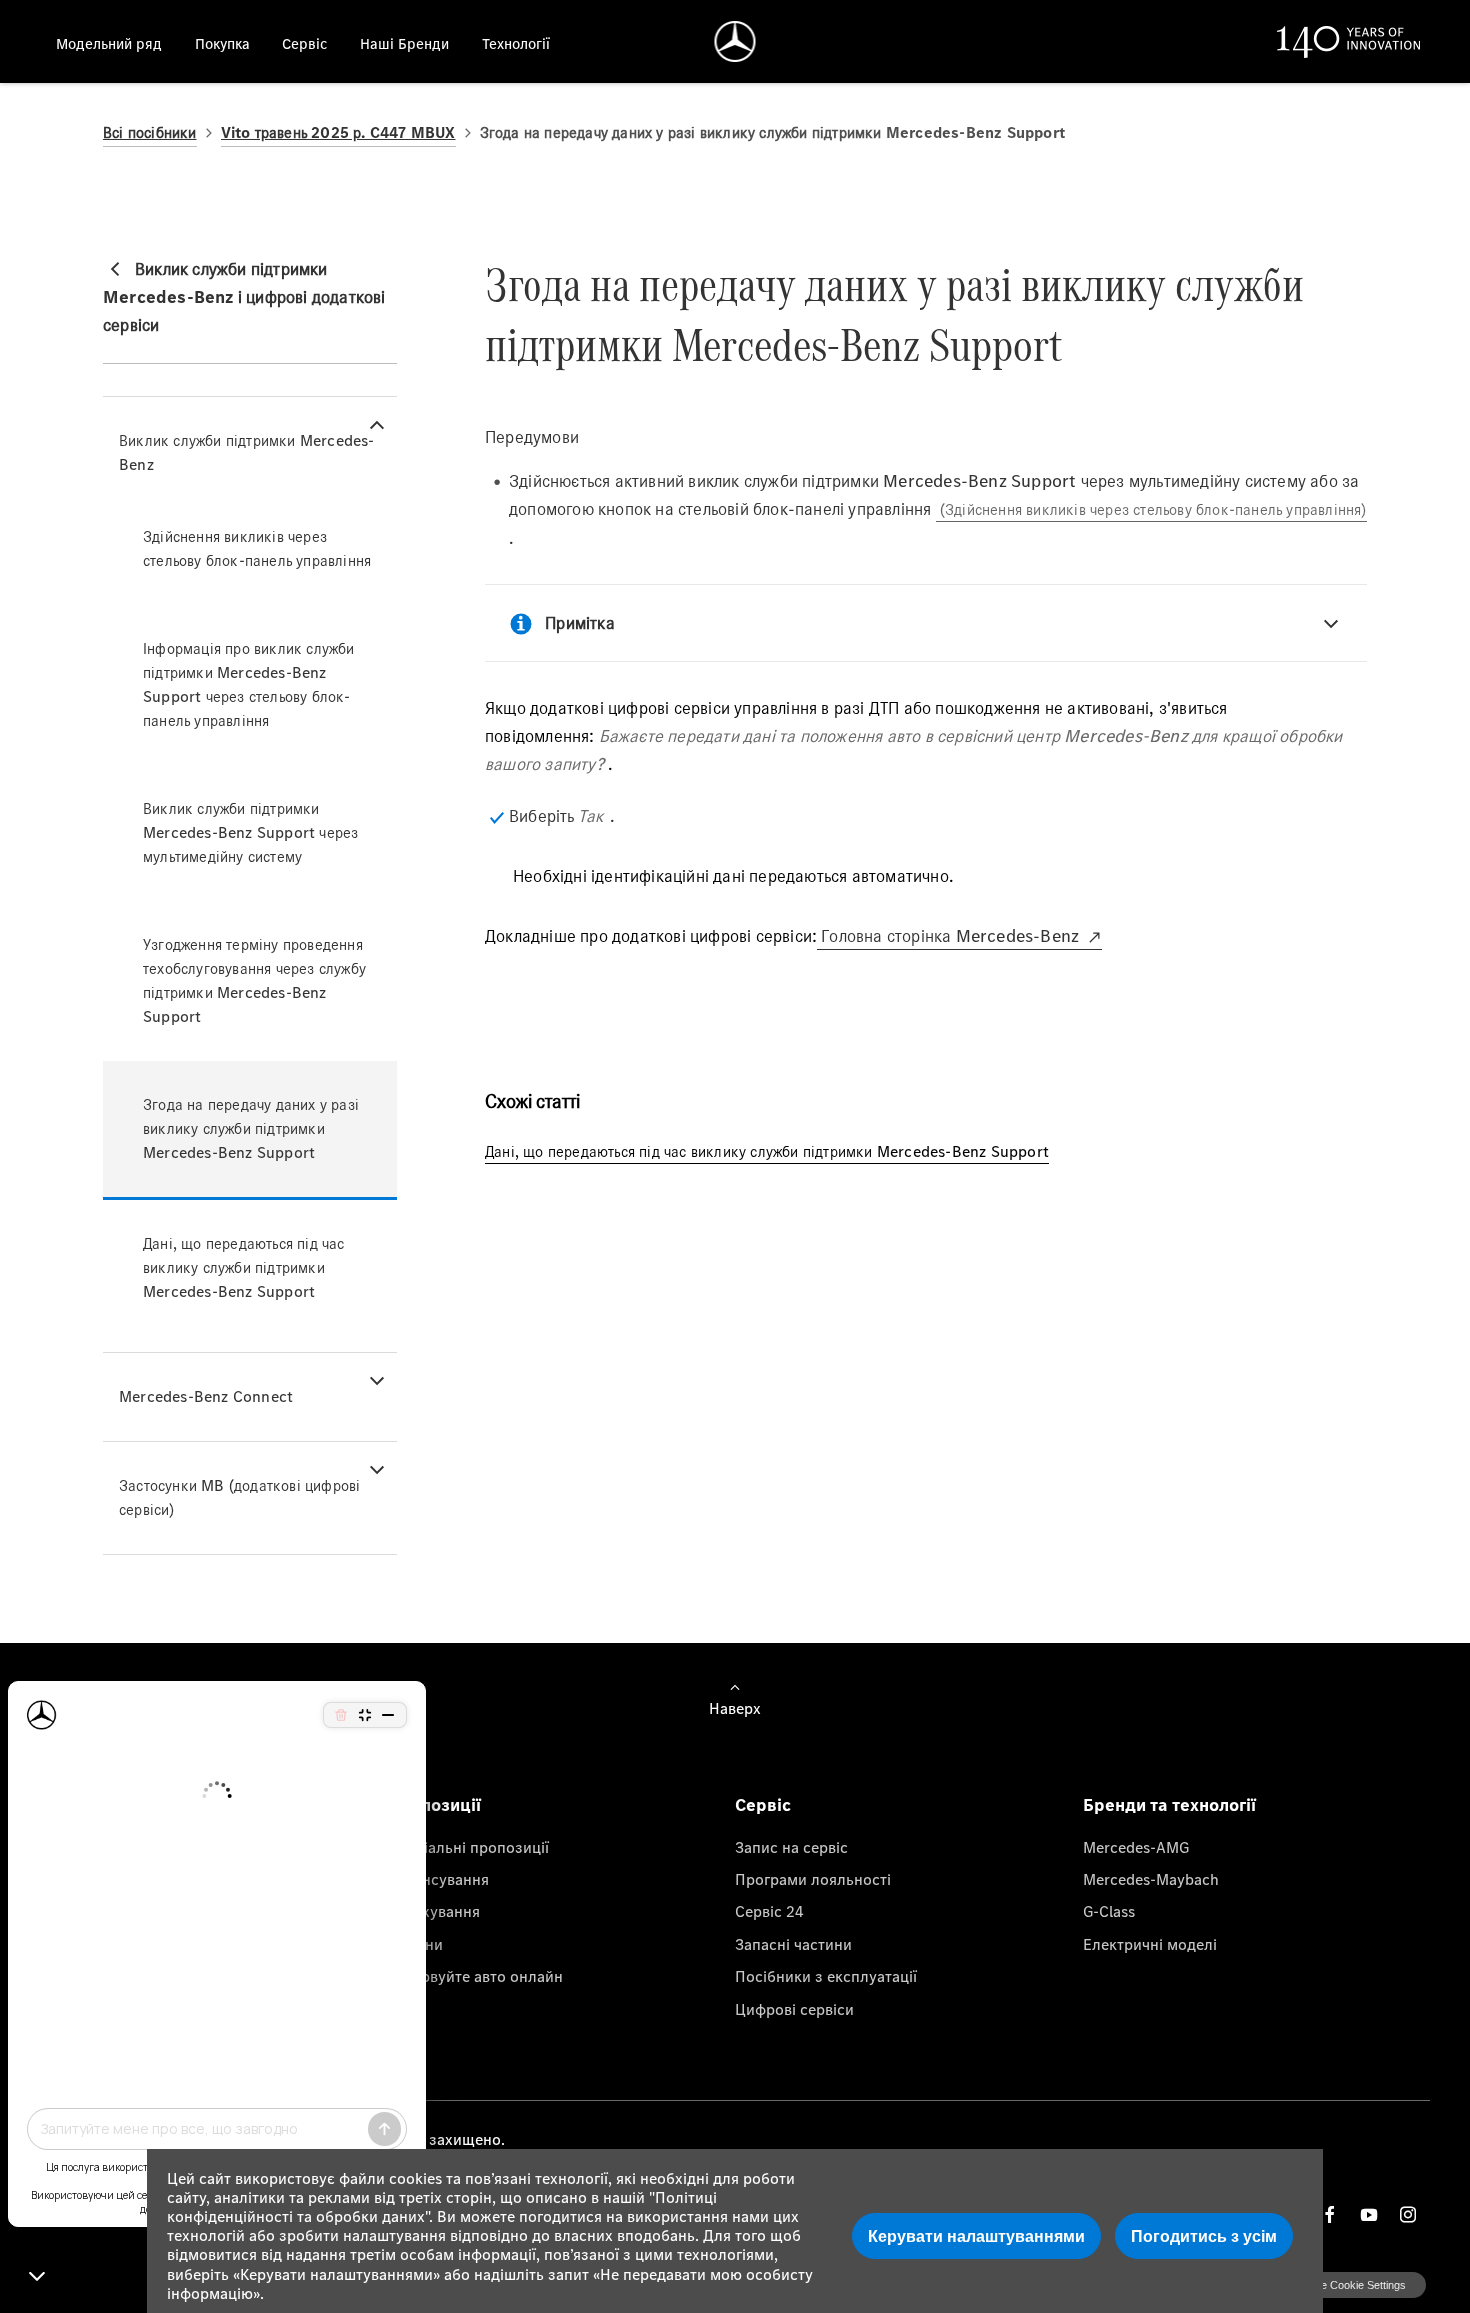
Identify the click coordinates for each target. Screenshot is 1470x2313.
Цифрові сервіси (794, 2009)
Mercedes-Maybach (1151, 1879)
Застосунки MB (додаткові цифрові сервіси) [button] (239, 1497)
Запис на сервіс (791, 1847)
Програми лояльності (813, 1879)
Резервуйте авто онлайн (475, 1976)
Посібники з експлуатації (826, 1976)
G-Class (1109, 1911)
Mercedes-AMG (1136, 1847)
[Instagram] (1408, 2214)
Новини (415, 1944)
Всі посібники (150, 132)
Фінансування (438, 1879)
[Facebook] (1330, 2214)
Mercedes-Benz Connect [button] (206, 1396)
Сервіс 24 (769, 1911)
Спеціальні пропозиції (468, 1847)
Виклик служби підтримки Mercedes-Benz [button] (247, 452)
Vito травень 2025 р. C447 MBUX (338, 132)
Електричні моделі (1150, 1944)
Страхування (434, 1911)
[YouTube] (1369, 2214)
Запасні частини (793, 1944)
